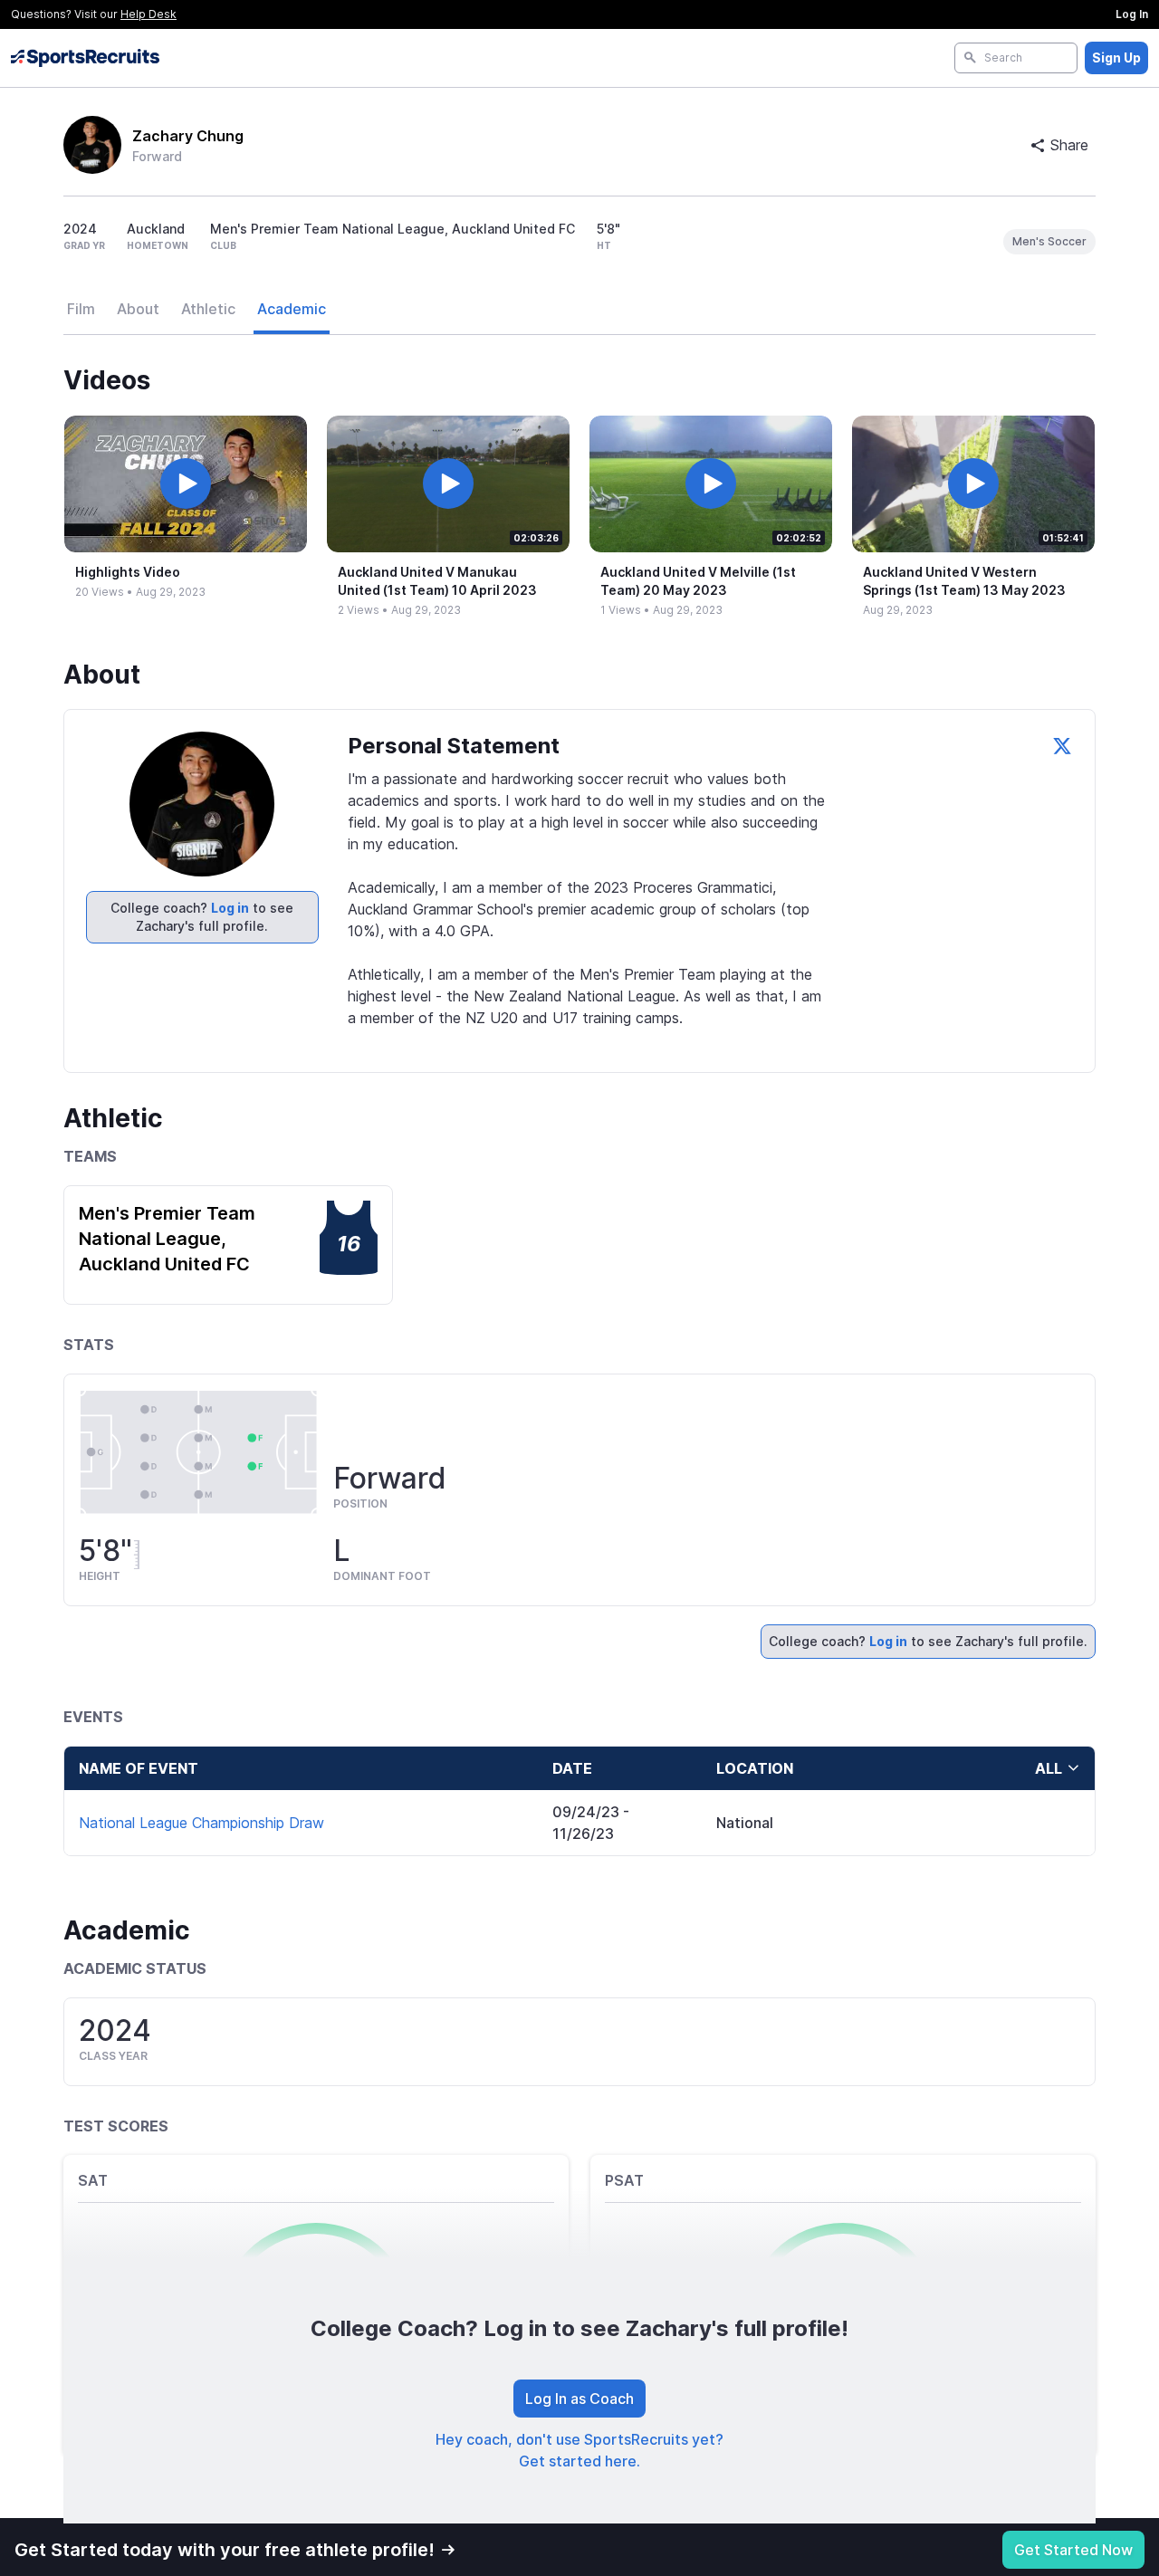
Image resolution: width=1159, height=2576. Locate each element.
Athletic (208, 309)
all (1049, 1768)
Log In (1132, 14)
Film (81, 309)
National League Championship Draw (201, 1823)
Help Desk (148, 14)
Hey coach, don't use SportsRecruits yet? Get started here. (579, 2450)
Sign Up (1116, 57)
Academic (292, 309)
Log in (230, 908)
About (138, 309)
